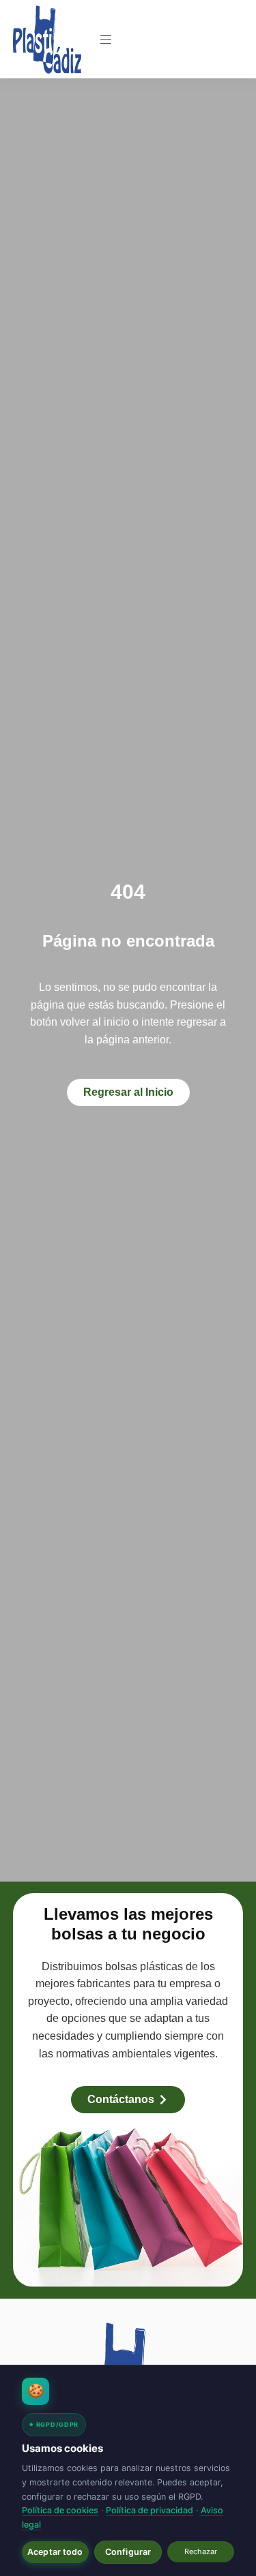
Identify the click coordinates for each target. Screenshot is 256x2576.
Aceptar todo (55, 2552)
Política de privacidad (150, 2510)
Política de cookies (60, 2510)
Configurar (128, 2552)
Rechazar (201, 2551)
